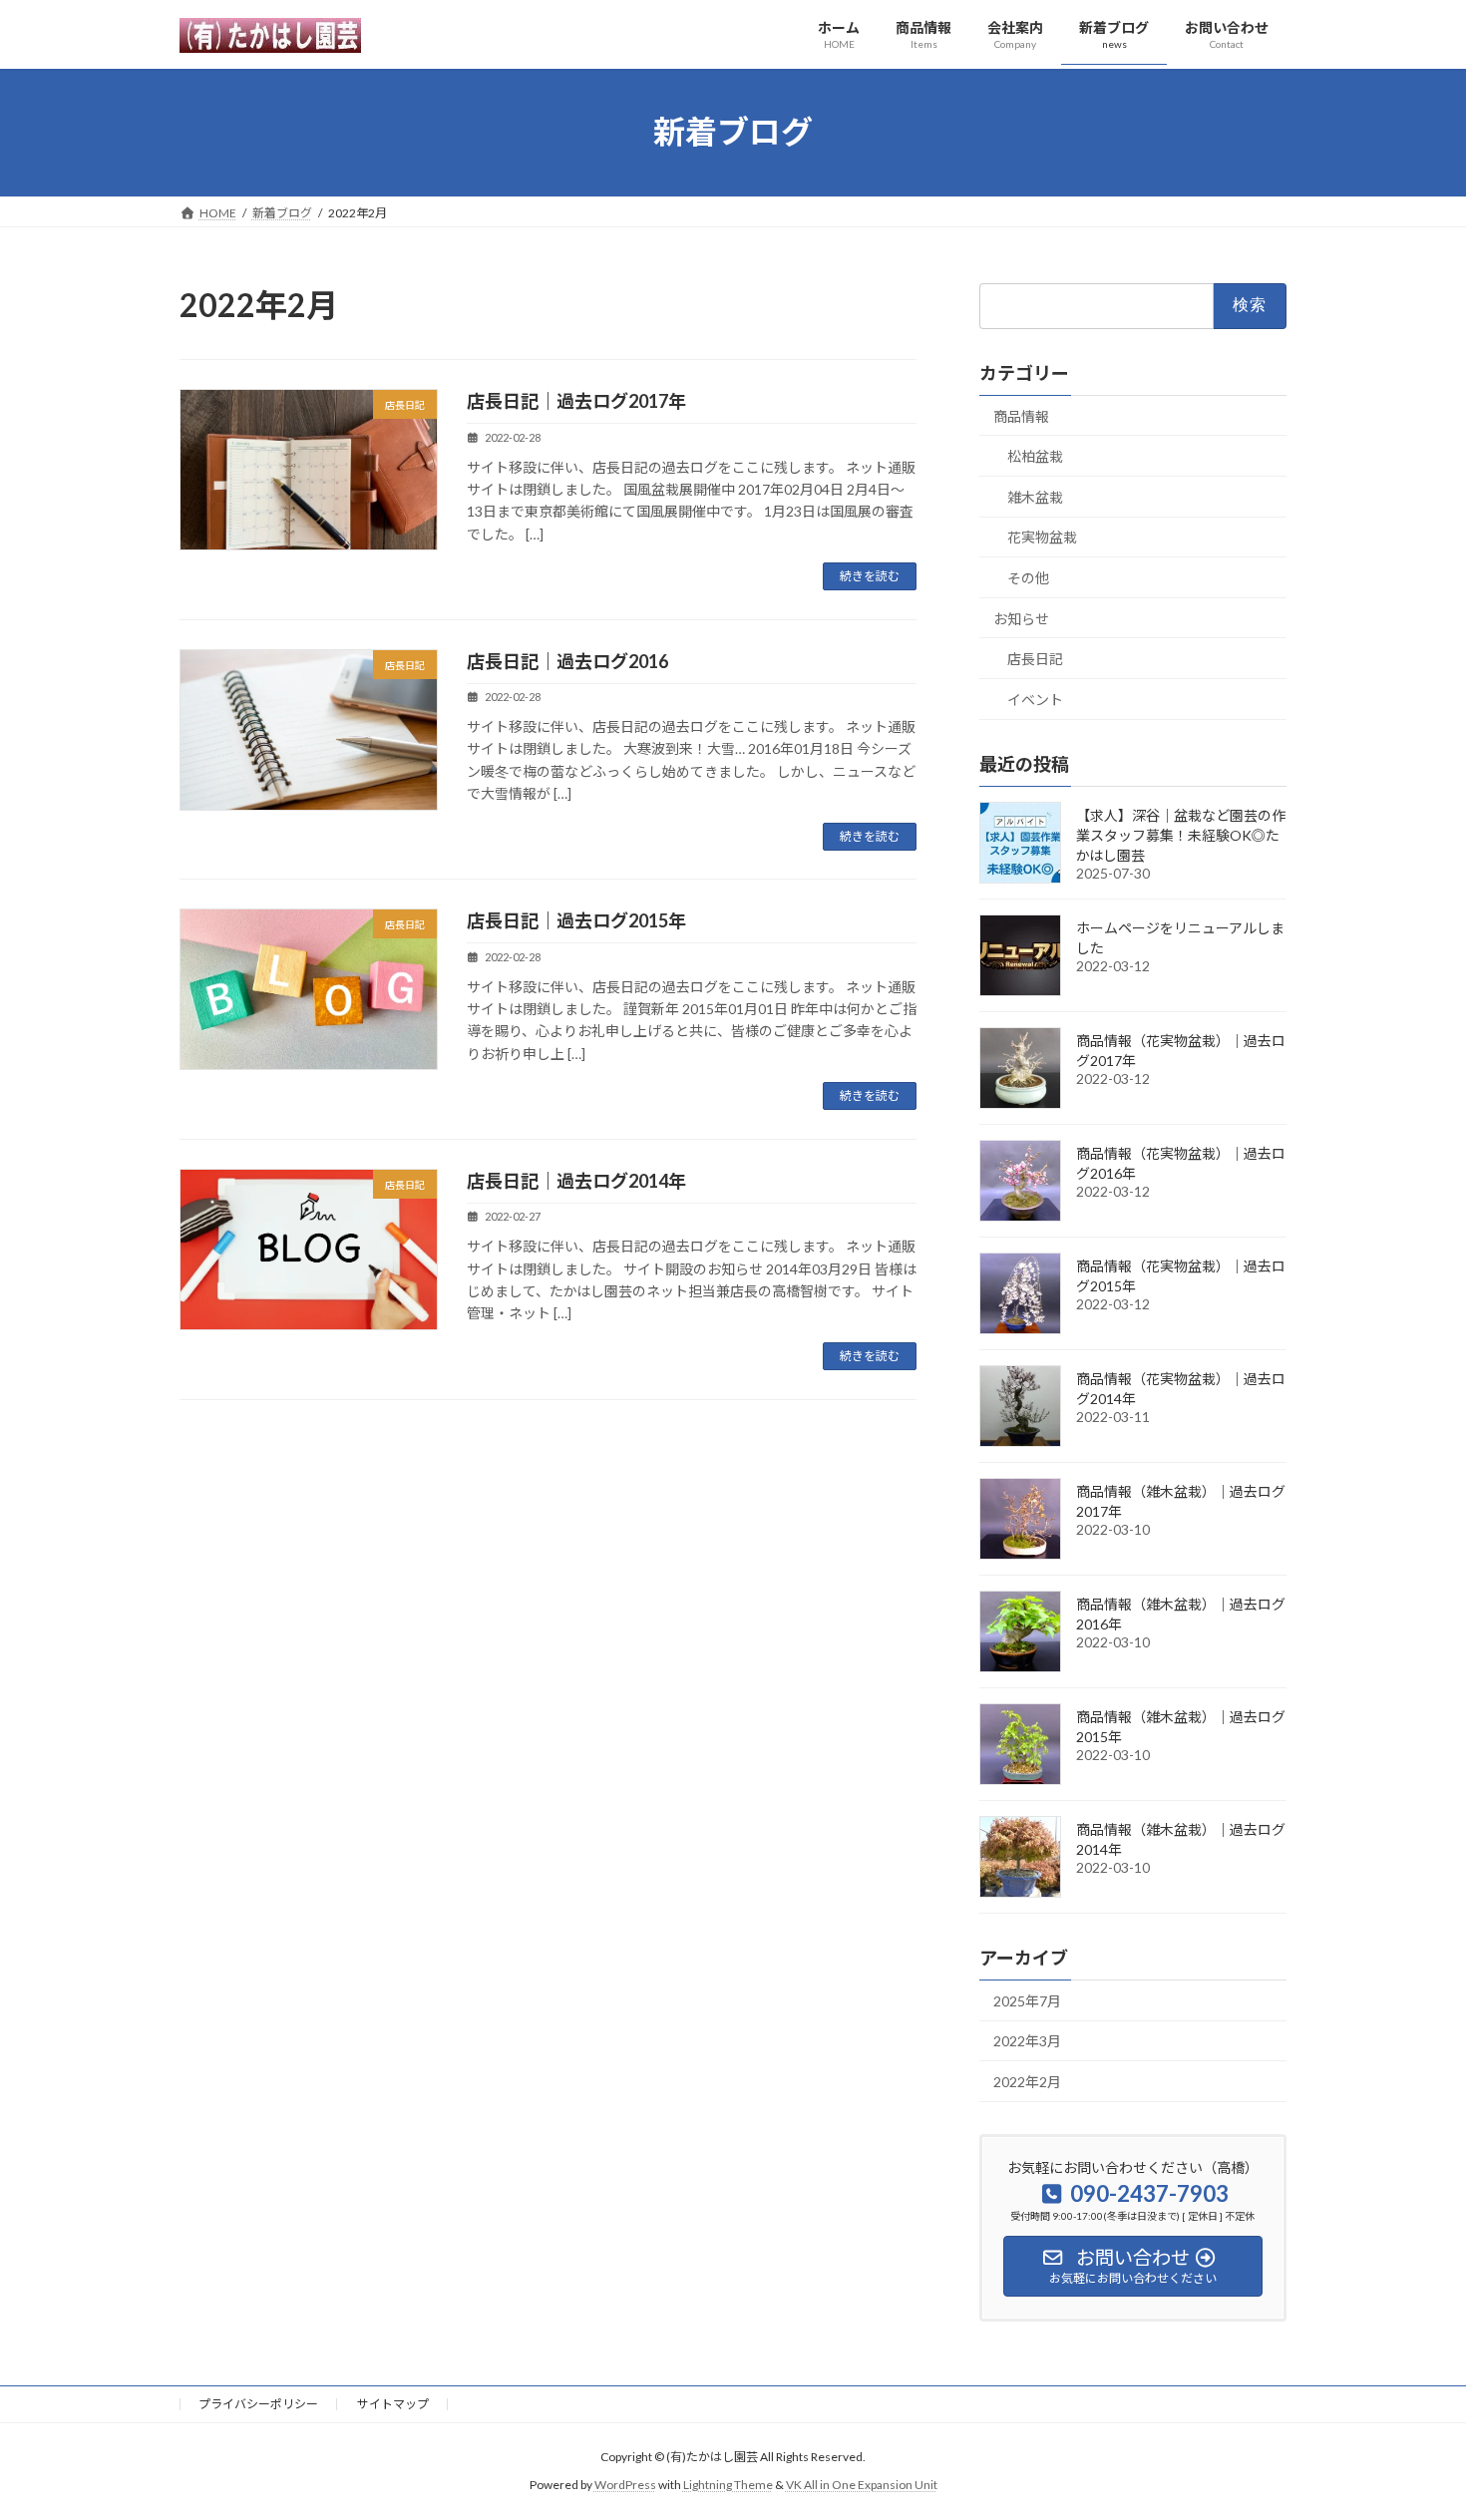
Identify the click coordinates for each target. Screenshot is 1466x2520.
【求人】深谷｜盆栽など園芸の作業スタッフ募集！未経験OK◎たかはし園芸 (1181, 834)
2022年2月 (1027, 2082)
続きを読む (870, 576)
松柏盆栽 (1035, 456)
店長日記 (1035, 659)
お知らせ (1021, 618)
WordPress (625, 2485)
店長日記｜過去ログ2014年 (576, 1181)
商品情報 (1021, 415)
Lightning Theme (728, 2485)
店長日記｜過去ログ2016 (567, 661)
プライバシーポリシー (258, 2404)
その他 (1028, 578)
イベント (1035, 699)
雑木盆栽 (1035, 496)
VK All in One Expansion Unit (862, 2485)
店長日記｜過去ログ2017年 (576, 401)
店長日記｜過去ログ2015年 (576, 920)
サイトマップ (393, 2404)
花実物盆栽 (1042, 537)
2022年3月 (1027, 2041)
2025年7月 (1027, 2000)
